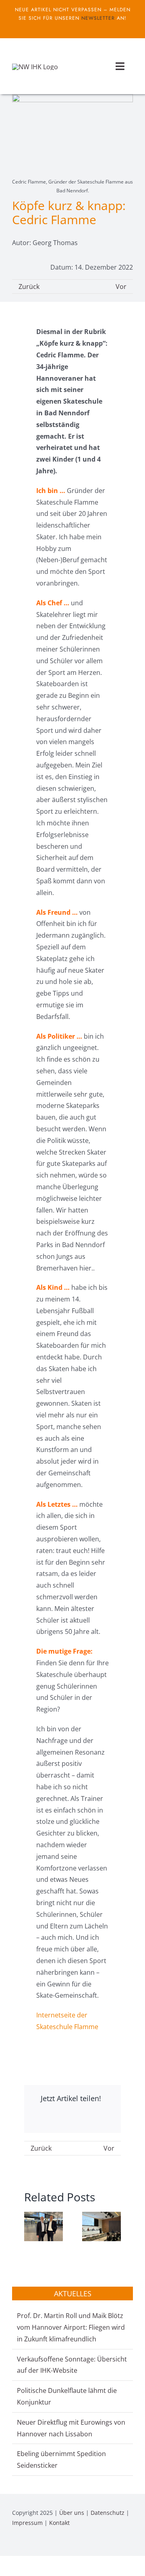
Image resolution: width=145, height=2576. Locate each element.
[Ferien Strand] (35, 67)
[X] (66, 2119)
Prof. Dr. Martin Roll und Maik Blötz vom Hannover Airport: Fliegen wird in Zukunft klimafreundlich (71, 2327)
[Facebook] (39, 2119)
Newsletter (98, 18)
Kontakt (59, 2523)
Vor (121, 287)
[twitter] (79, 27)
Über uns (72, 2513)
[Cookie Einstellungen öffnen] (14, 2566)
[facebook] (66, 27)
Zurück (29, 287)
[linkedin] (130, 2545)
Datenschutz (108, 2513)
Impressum (27, 2523)
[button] (30, 2227)
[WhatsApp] (92, 2119)
